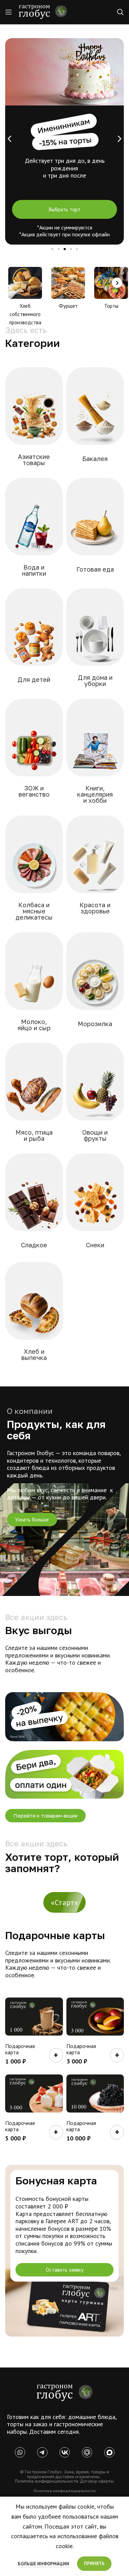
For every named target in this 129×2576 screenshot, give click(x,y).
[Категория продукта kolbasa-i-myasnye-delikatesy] (34, 872)
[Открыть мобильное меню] (9, 12)
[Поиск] (120, 12)
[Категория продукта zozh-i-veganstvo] (34, 752)
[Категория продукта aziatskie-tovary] (34, 421)
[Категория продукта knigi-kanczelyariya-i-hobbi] (95, 755)
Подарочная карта (20, 2049)
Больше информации (44, 2564)
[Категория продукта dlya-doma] (95, 642)
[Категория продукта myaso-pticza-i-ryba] (34, 1096)
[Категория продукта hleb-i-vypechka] (34, 1316)
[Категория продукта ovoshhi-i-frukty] (95, 1096)
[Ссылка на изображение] (65, 2392)
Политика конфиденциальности (64, 2491)
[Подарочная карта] (34, 2017)
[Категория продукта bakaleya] (95, 420)
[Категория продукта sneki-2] (95, 1206)
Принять (94, 2563)
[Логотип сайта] (43, 12)
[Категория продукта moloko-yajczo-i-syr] (34, 986)
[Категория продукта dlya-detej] (34, 641)
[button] (9, 139)
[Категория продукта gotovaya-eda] (95, 530)
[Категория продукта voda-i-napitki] (34, 531)
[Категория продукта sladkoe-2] (34, 1206)
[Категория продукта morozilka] (95, 985)
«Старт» (64, 1902)
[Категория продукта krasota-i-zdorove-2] (95, 869)
